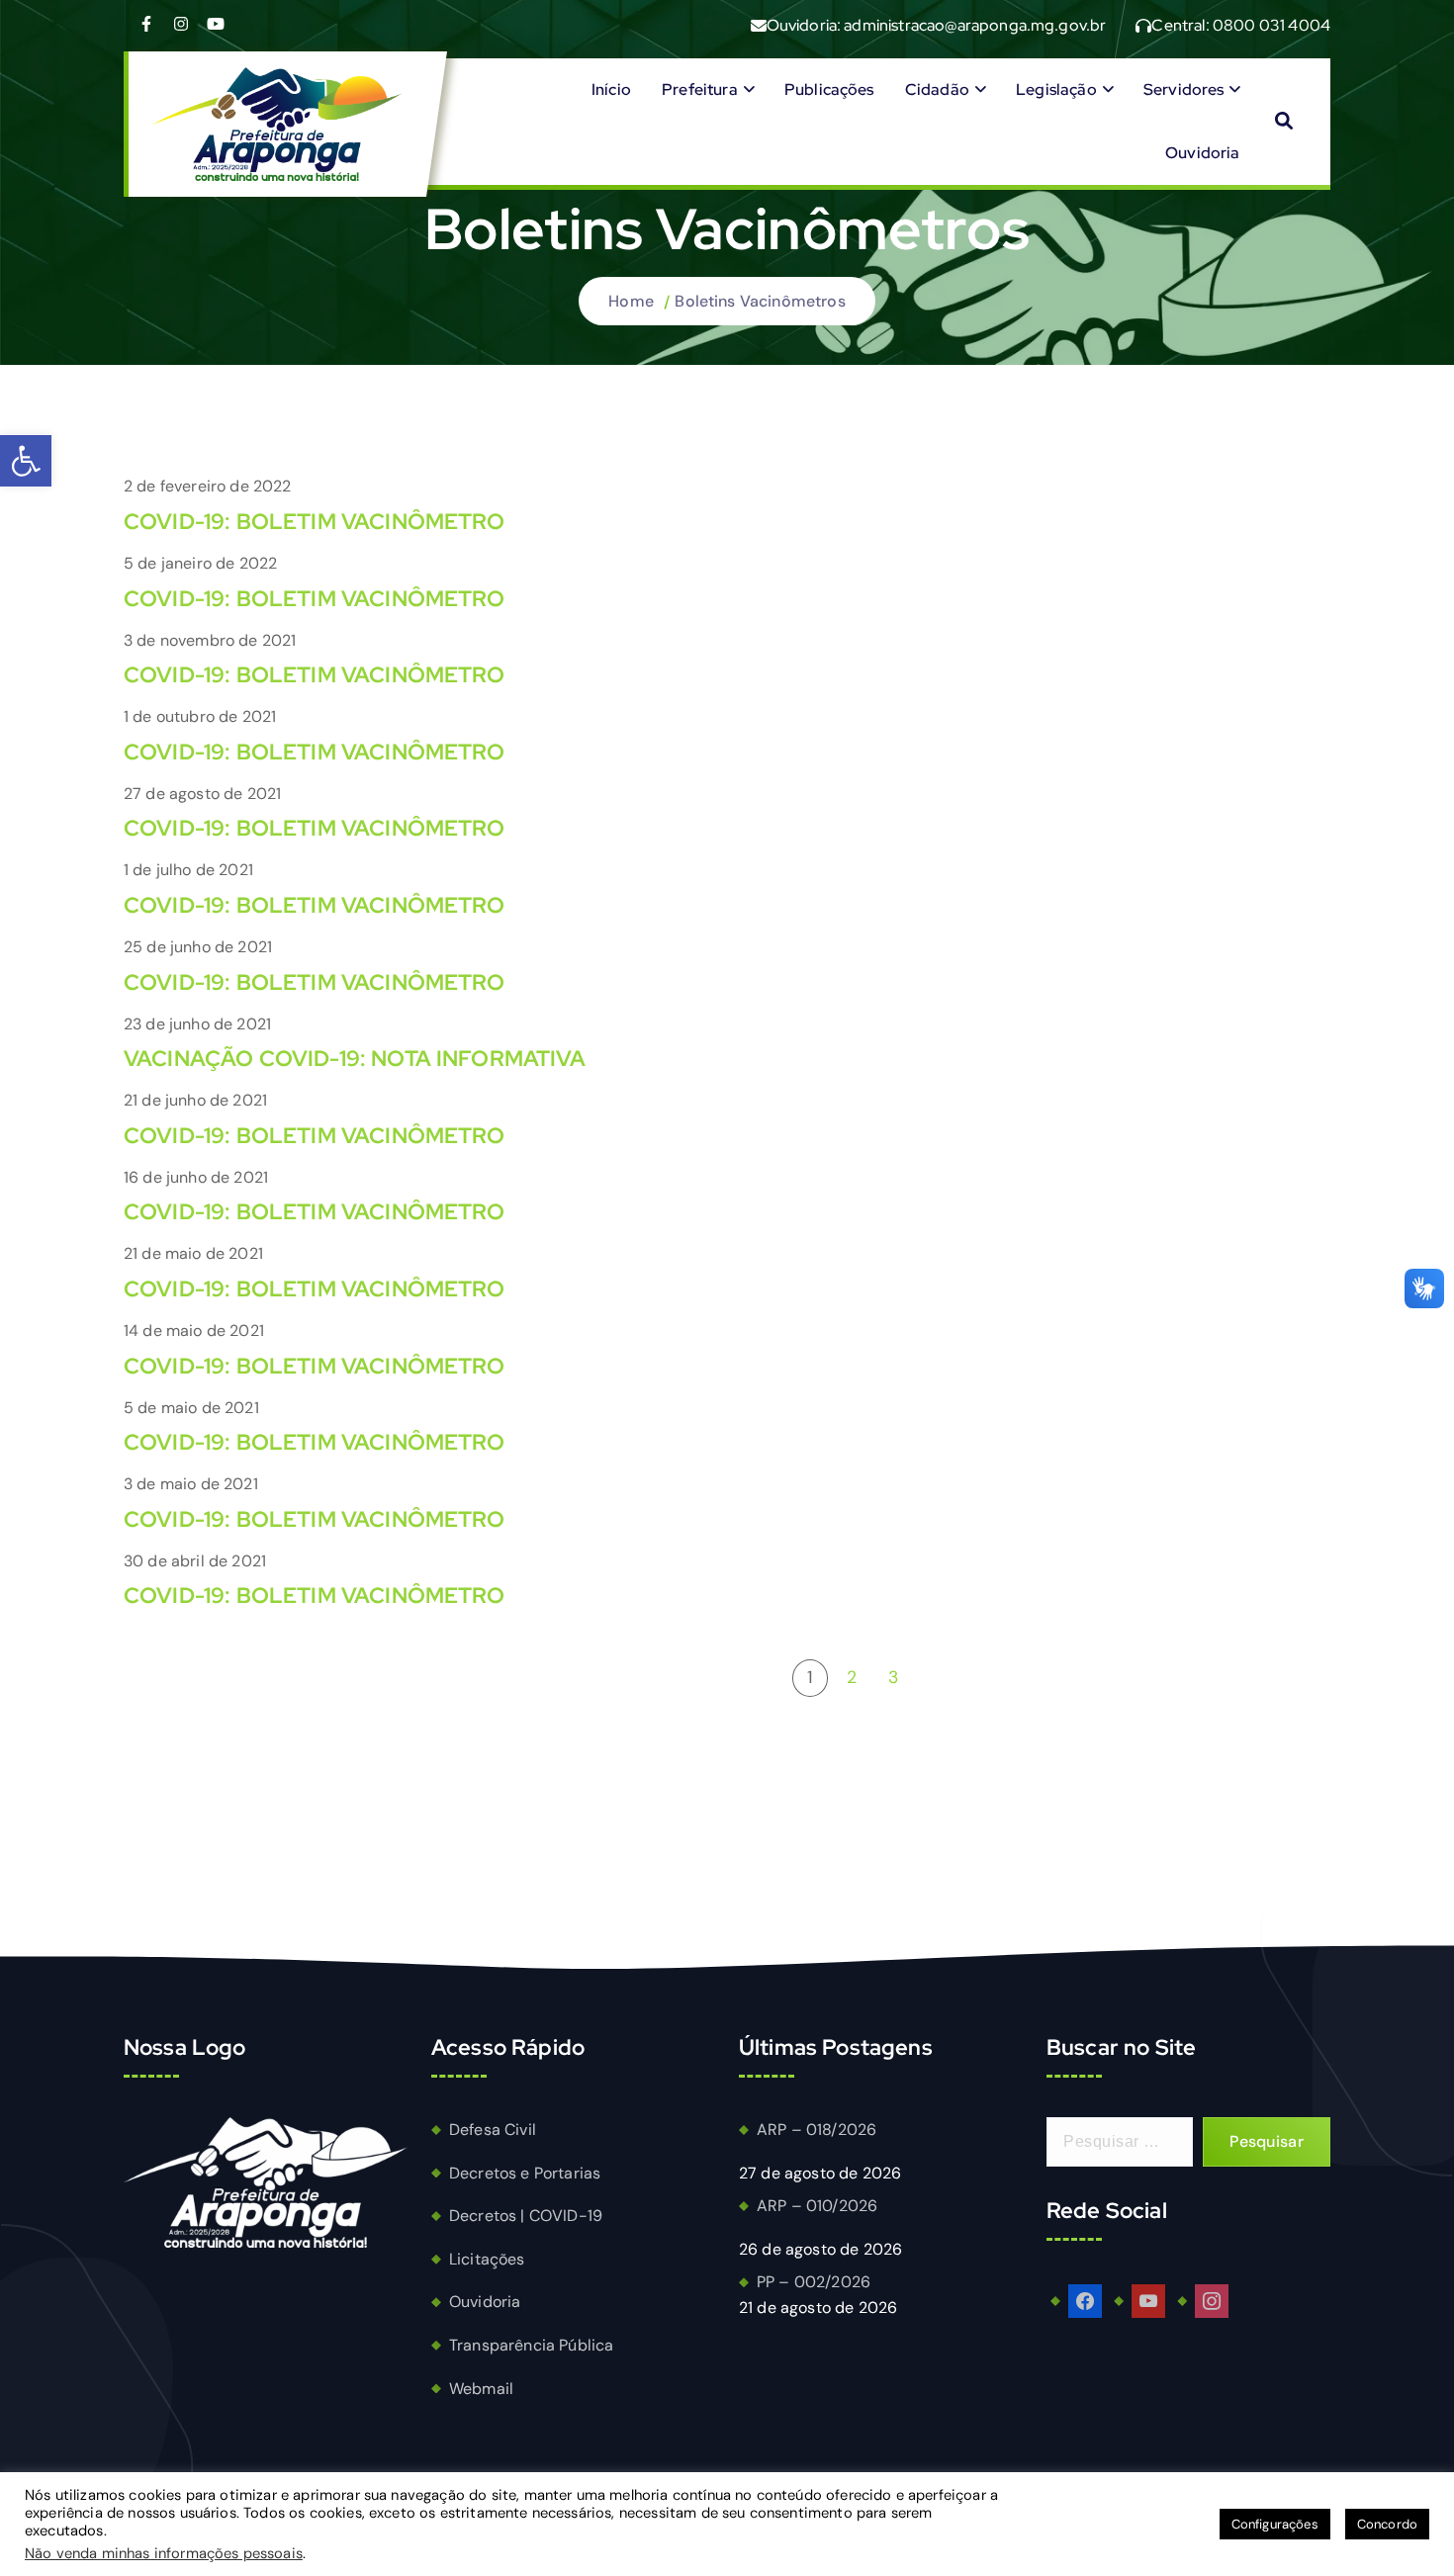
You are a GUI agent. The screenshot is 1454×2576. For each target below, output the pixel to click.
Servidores (1184, 89)
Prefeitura (700, 89)
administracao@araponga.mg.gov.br (975, 25)
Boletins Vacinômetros (760, 301)
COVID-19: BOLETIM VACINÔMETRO (315, 521)
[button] (26, 461)
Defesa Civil (493, 2130)
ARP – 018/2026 (817, 2130)
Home (631, 301)
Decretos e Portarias (525, 2173)
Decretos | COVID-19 (526, 2216)
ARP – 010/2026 (817, 2206)
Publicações (829, 89)
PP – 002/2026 (814, 2282)
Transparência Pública (531, 2345)
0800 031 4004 (1272, 25)
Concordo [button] (1387, 2524)
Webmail (481, 2389)
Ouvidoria (1202, 153)
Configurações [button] (1275, 2524)
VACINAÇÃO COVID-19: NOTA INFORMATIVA (355, 1058)
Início (611, 89)
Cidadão (937, 89)
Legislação (1056, 89)
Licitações (487, 2259)
